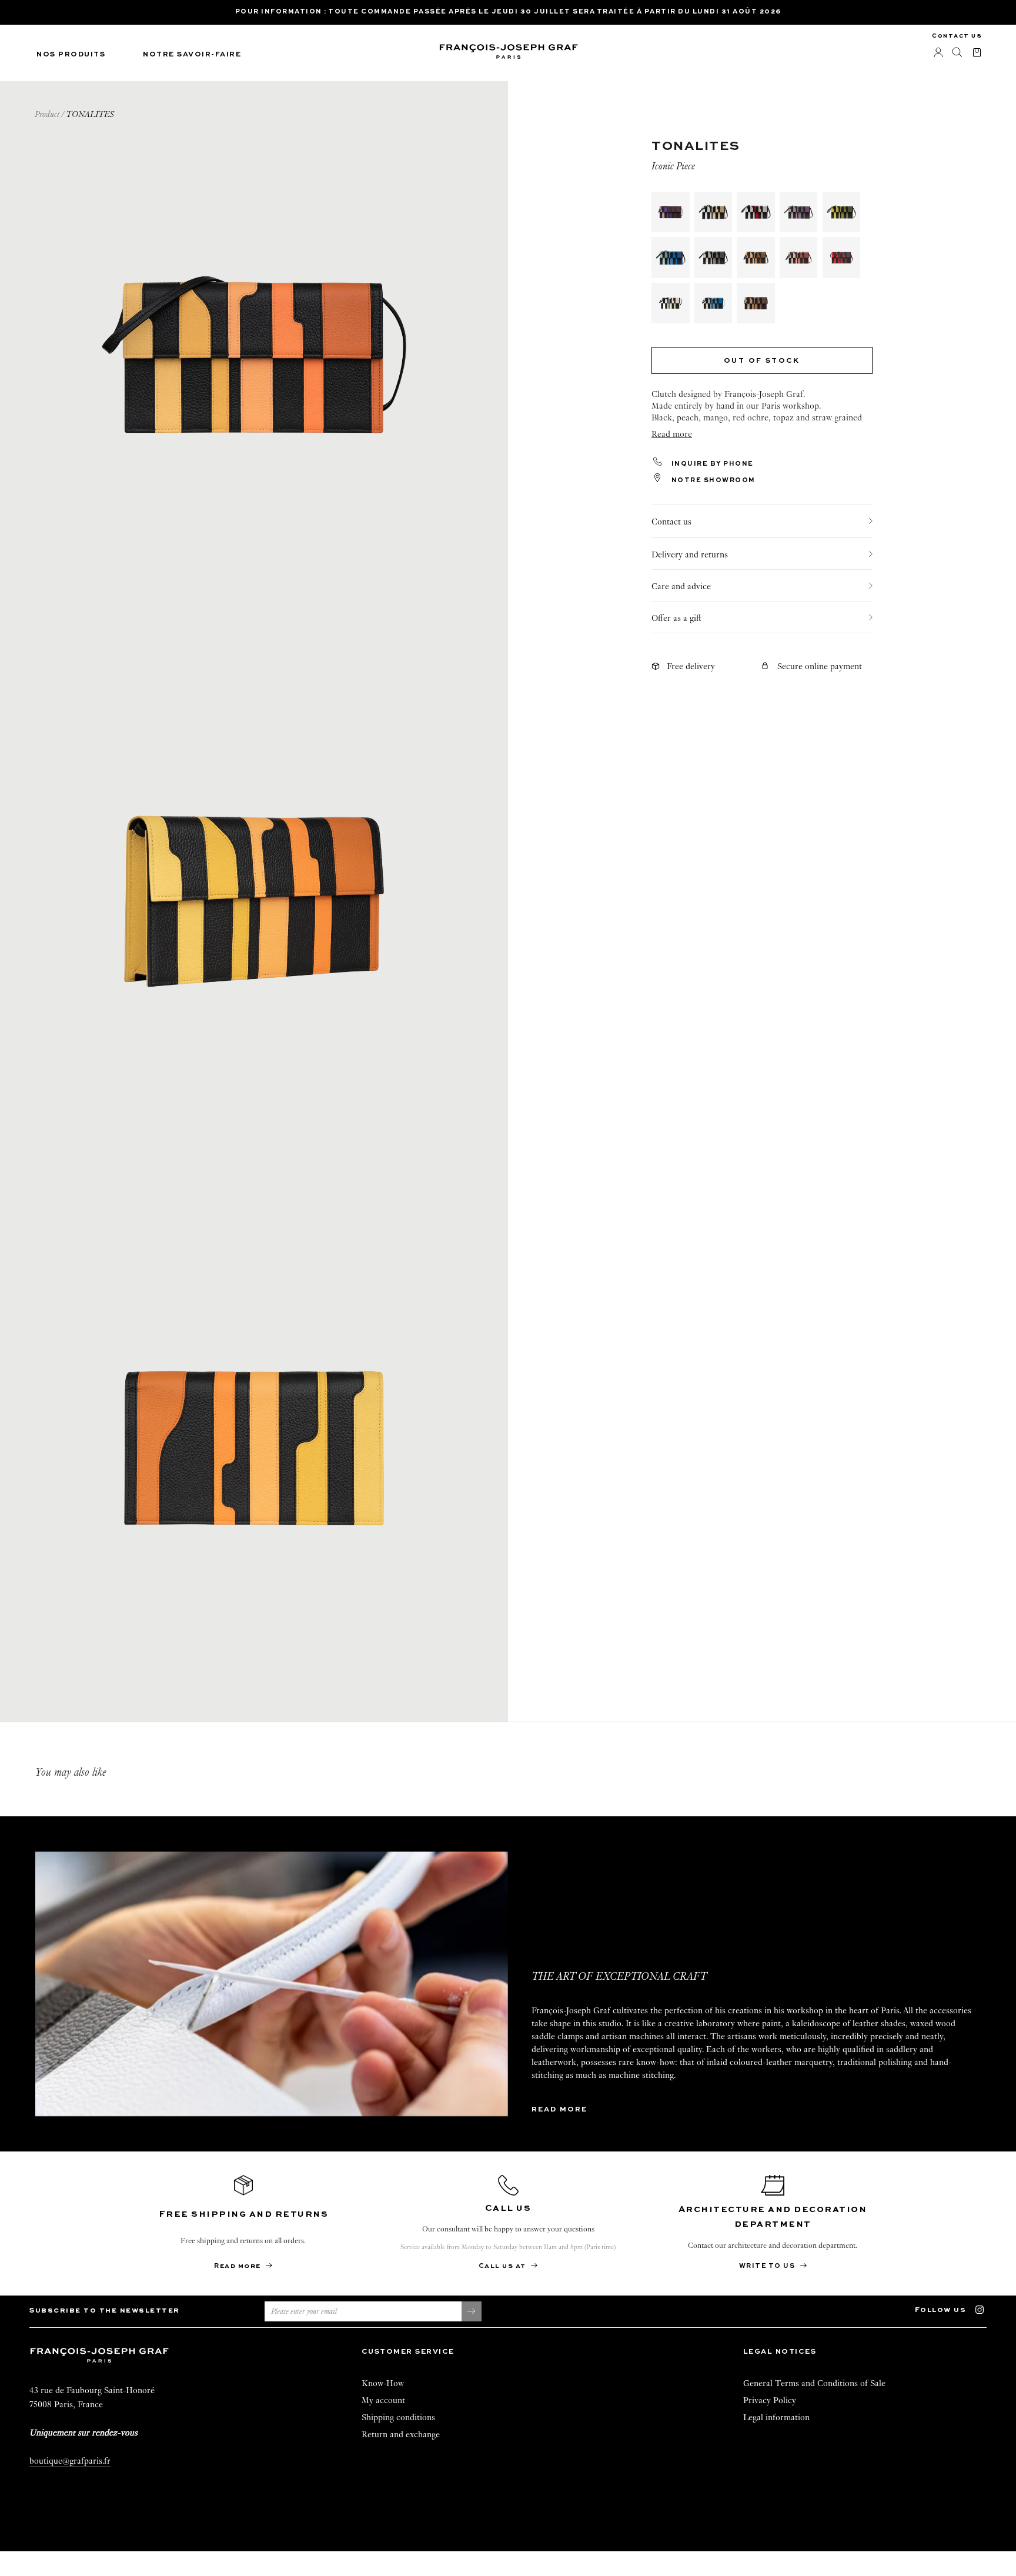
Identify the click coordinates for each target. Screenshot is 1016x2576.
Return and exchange (401, 2434)
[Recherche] (957, 53)
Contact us (957, 36)
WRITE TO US (768, 2266)
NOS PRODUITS (71, 55)
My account (383, 2400)
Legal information (776, 2417)
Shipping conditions (398, 2417)
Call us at (504, 2266)
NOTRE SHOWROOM (712, 481)
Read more (559, 2110)
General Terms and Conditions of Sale (814, 2383)
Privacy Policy (770, 2400)
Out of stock (762, 362)
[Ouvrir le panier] (977, 53)
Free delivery (691, 667)
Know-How (383, 2383)
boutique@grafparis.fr (70, 2461)
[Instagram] (985, 2309)
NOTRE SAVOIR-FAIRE (192, 55)
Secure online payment (820, 667)
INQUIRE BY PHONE (711, 464)
